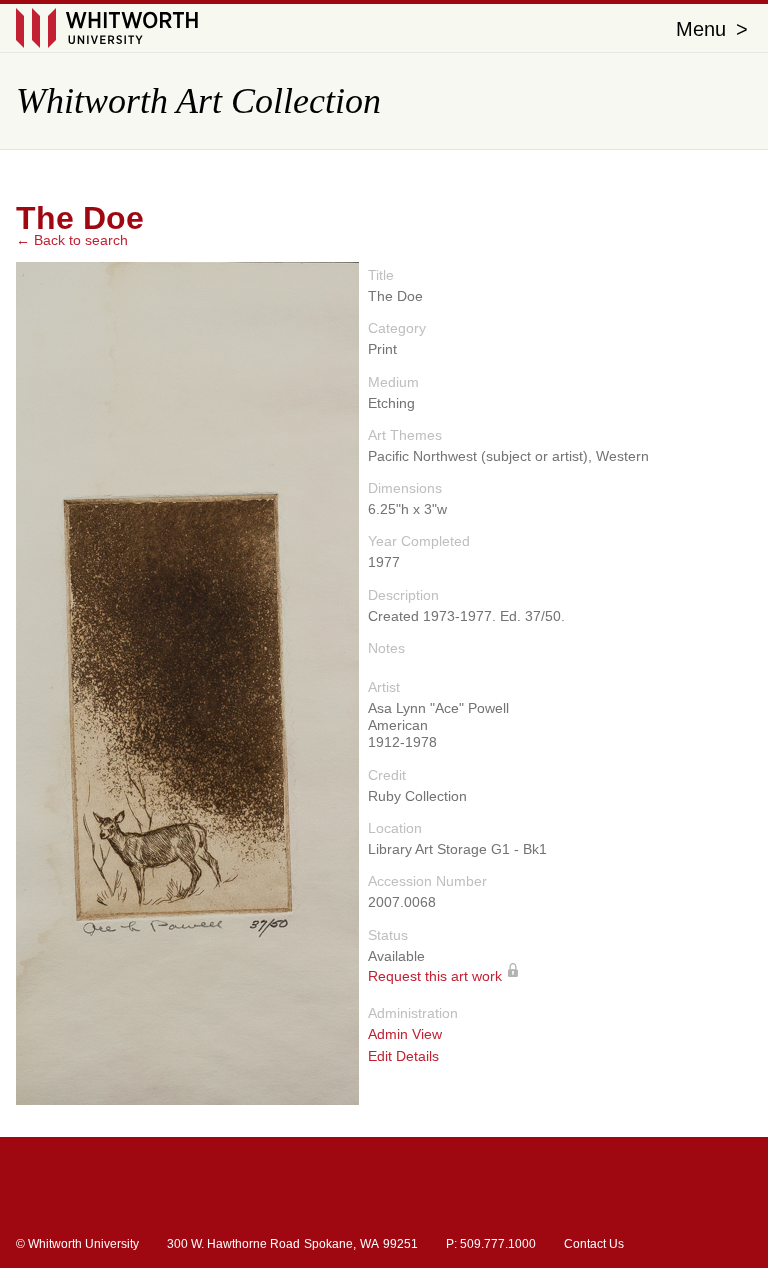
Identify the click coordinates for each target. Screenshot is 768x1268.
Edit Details (403, 1056)
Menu (712, 29)
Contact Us (594, 1244)
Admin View (405, 1034)
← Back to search (72, 240)
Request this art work (435, 976)
